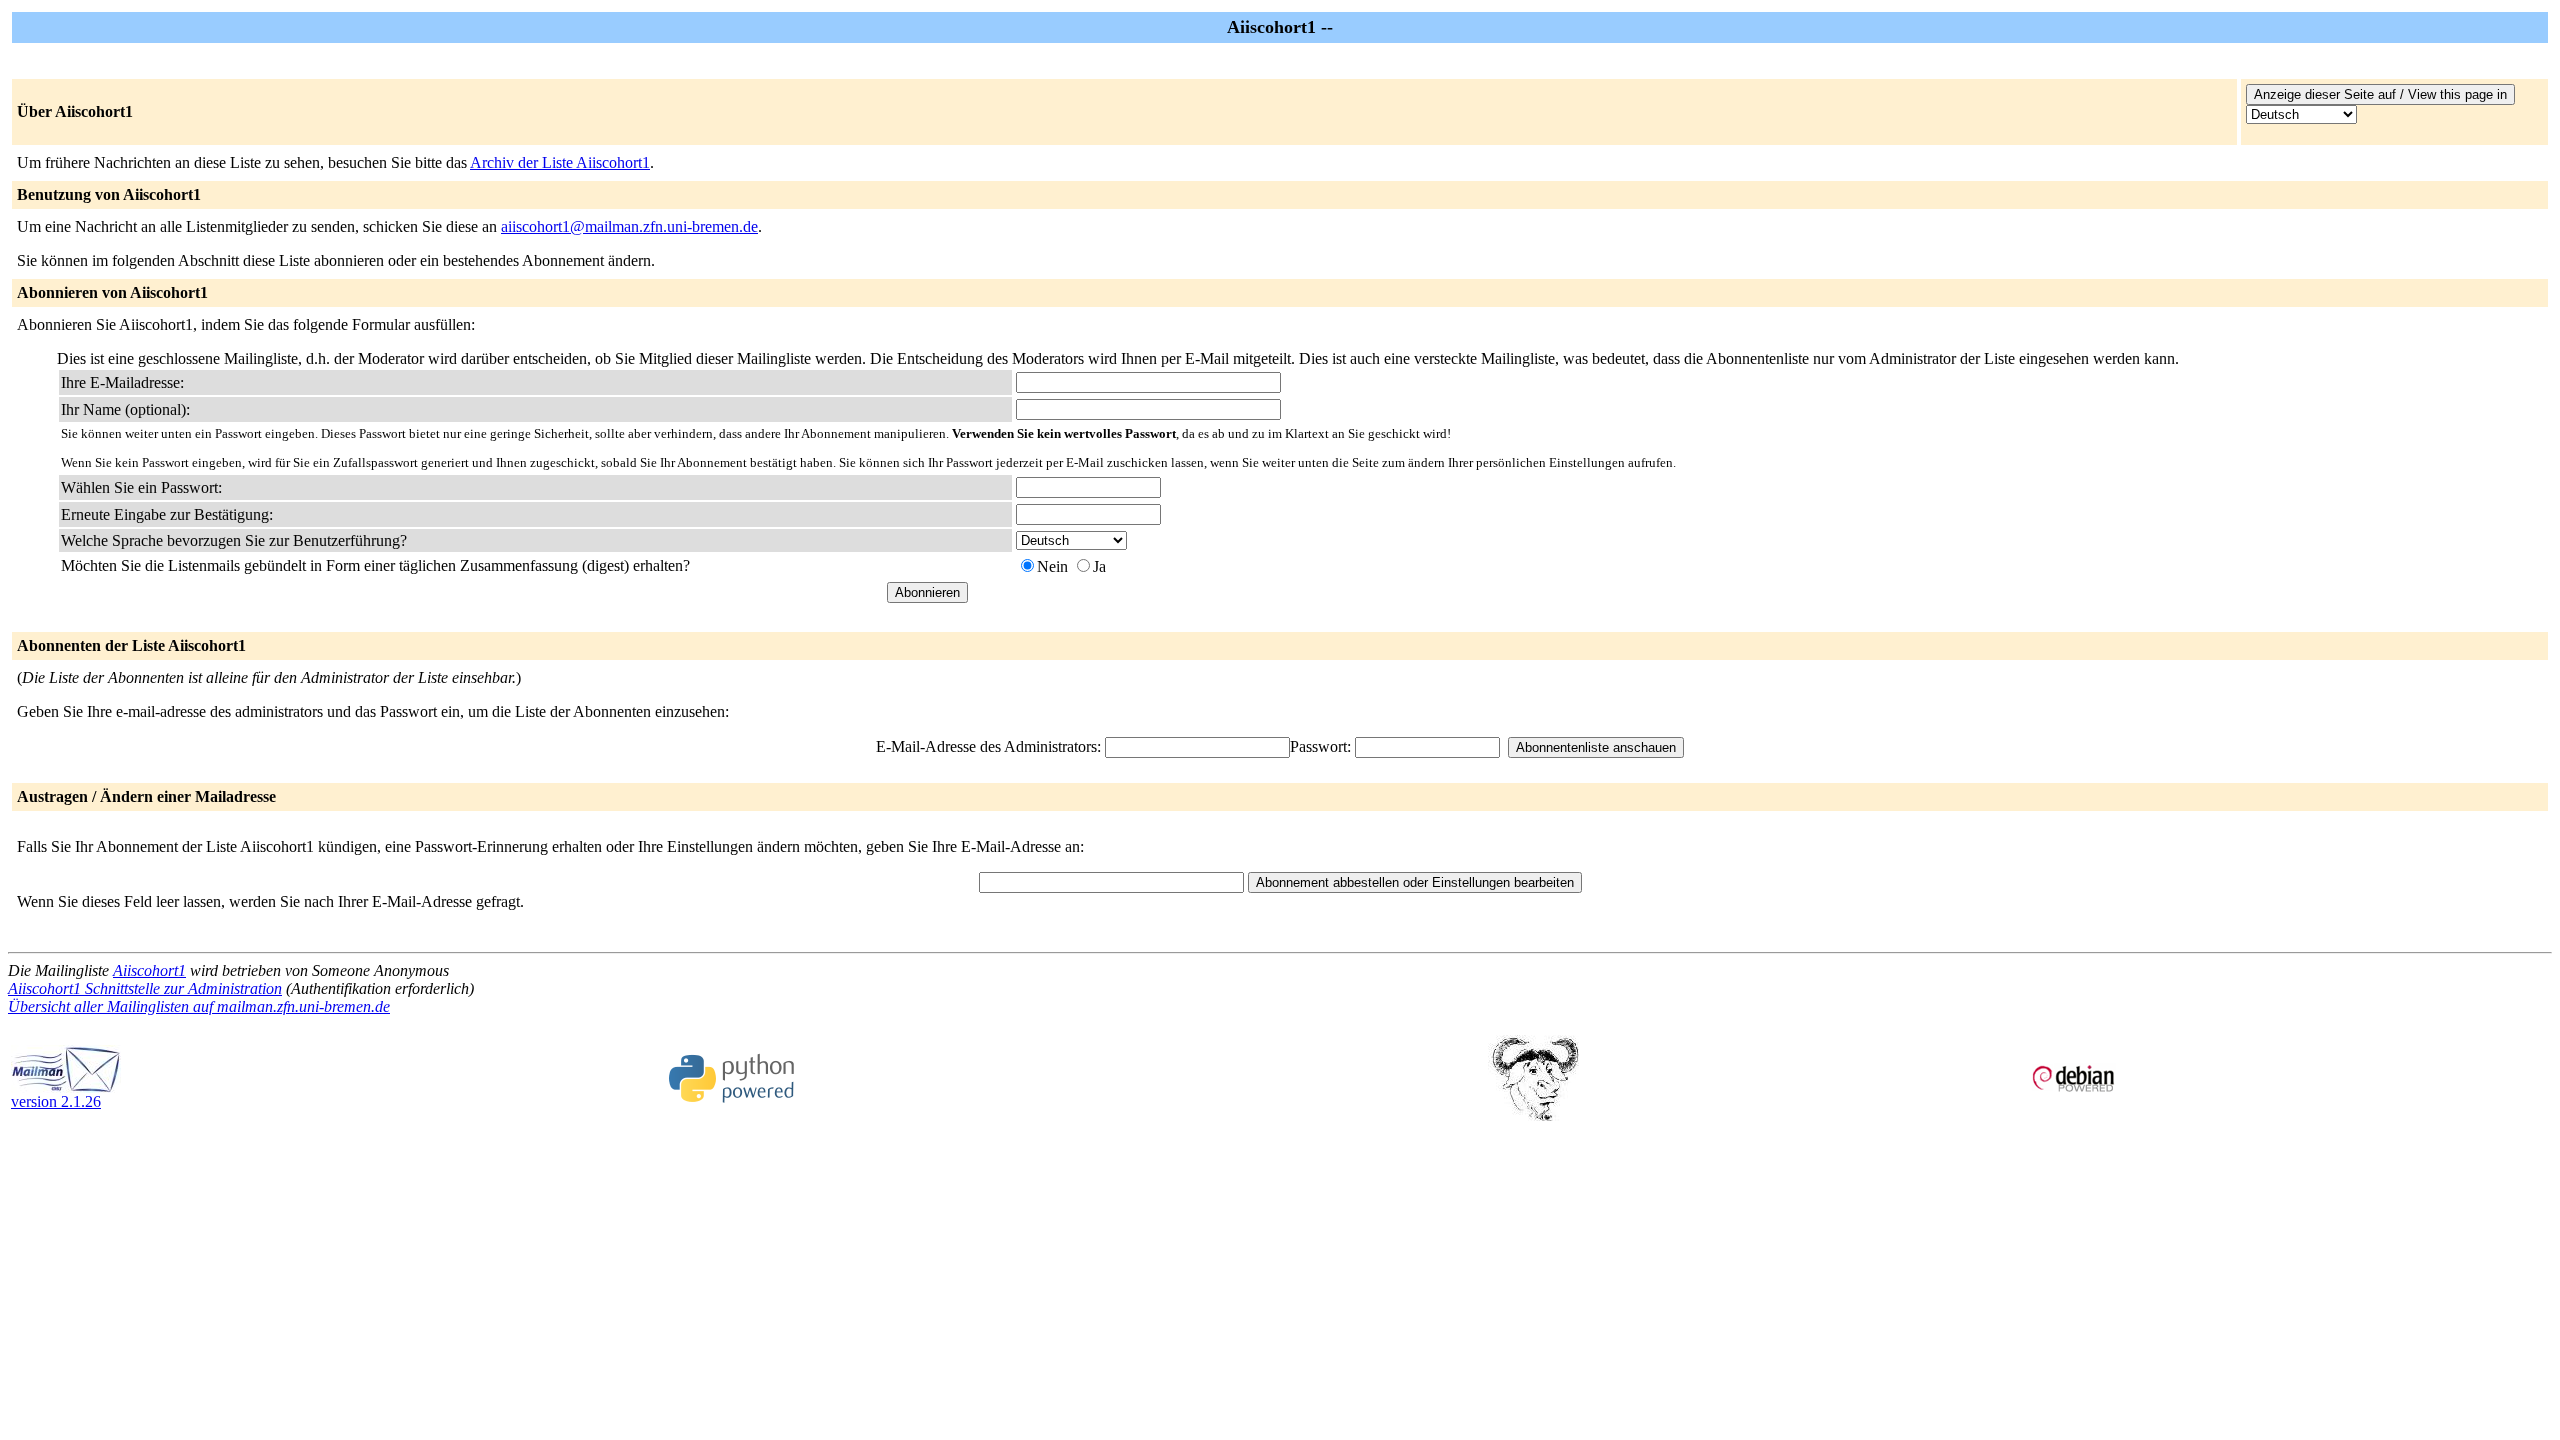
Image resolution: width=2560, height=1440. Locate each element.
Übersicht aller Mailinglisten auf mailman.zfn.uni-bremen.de (199, 1006)
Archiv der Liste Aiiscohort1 (560, 162)
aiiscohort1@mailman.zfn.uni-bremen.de (629, 226)
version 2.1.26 (56, 1101)
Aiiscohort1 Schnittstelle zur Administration (145, 988)
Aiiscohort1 (149, 970)
